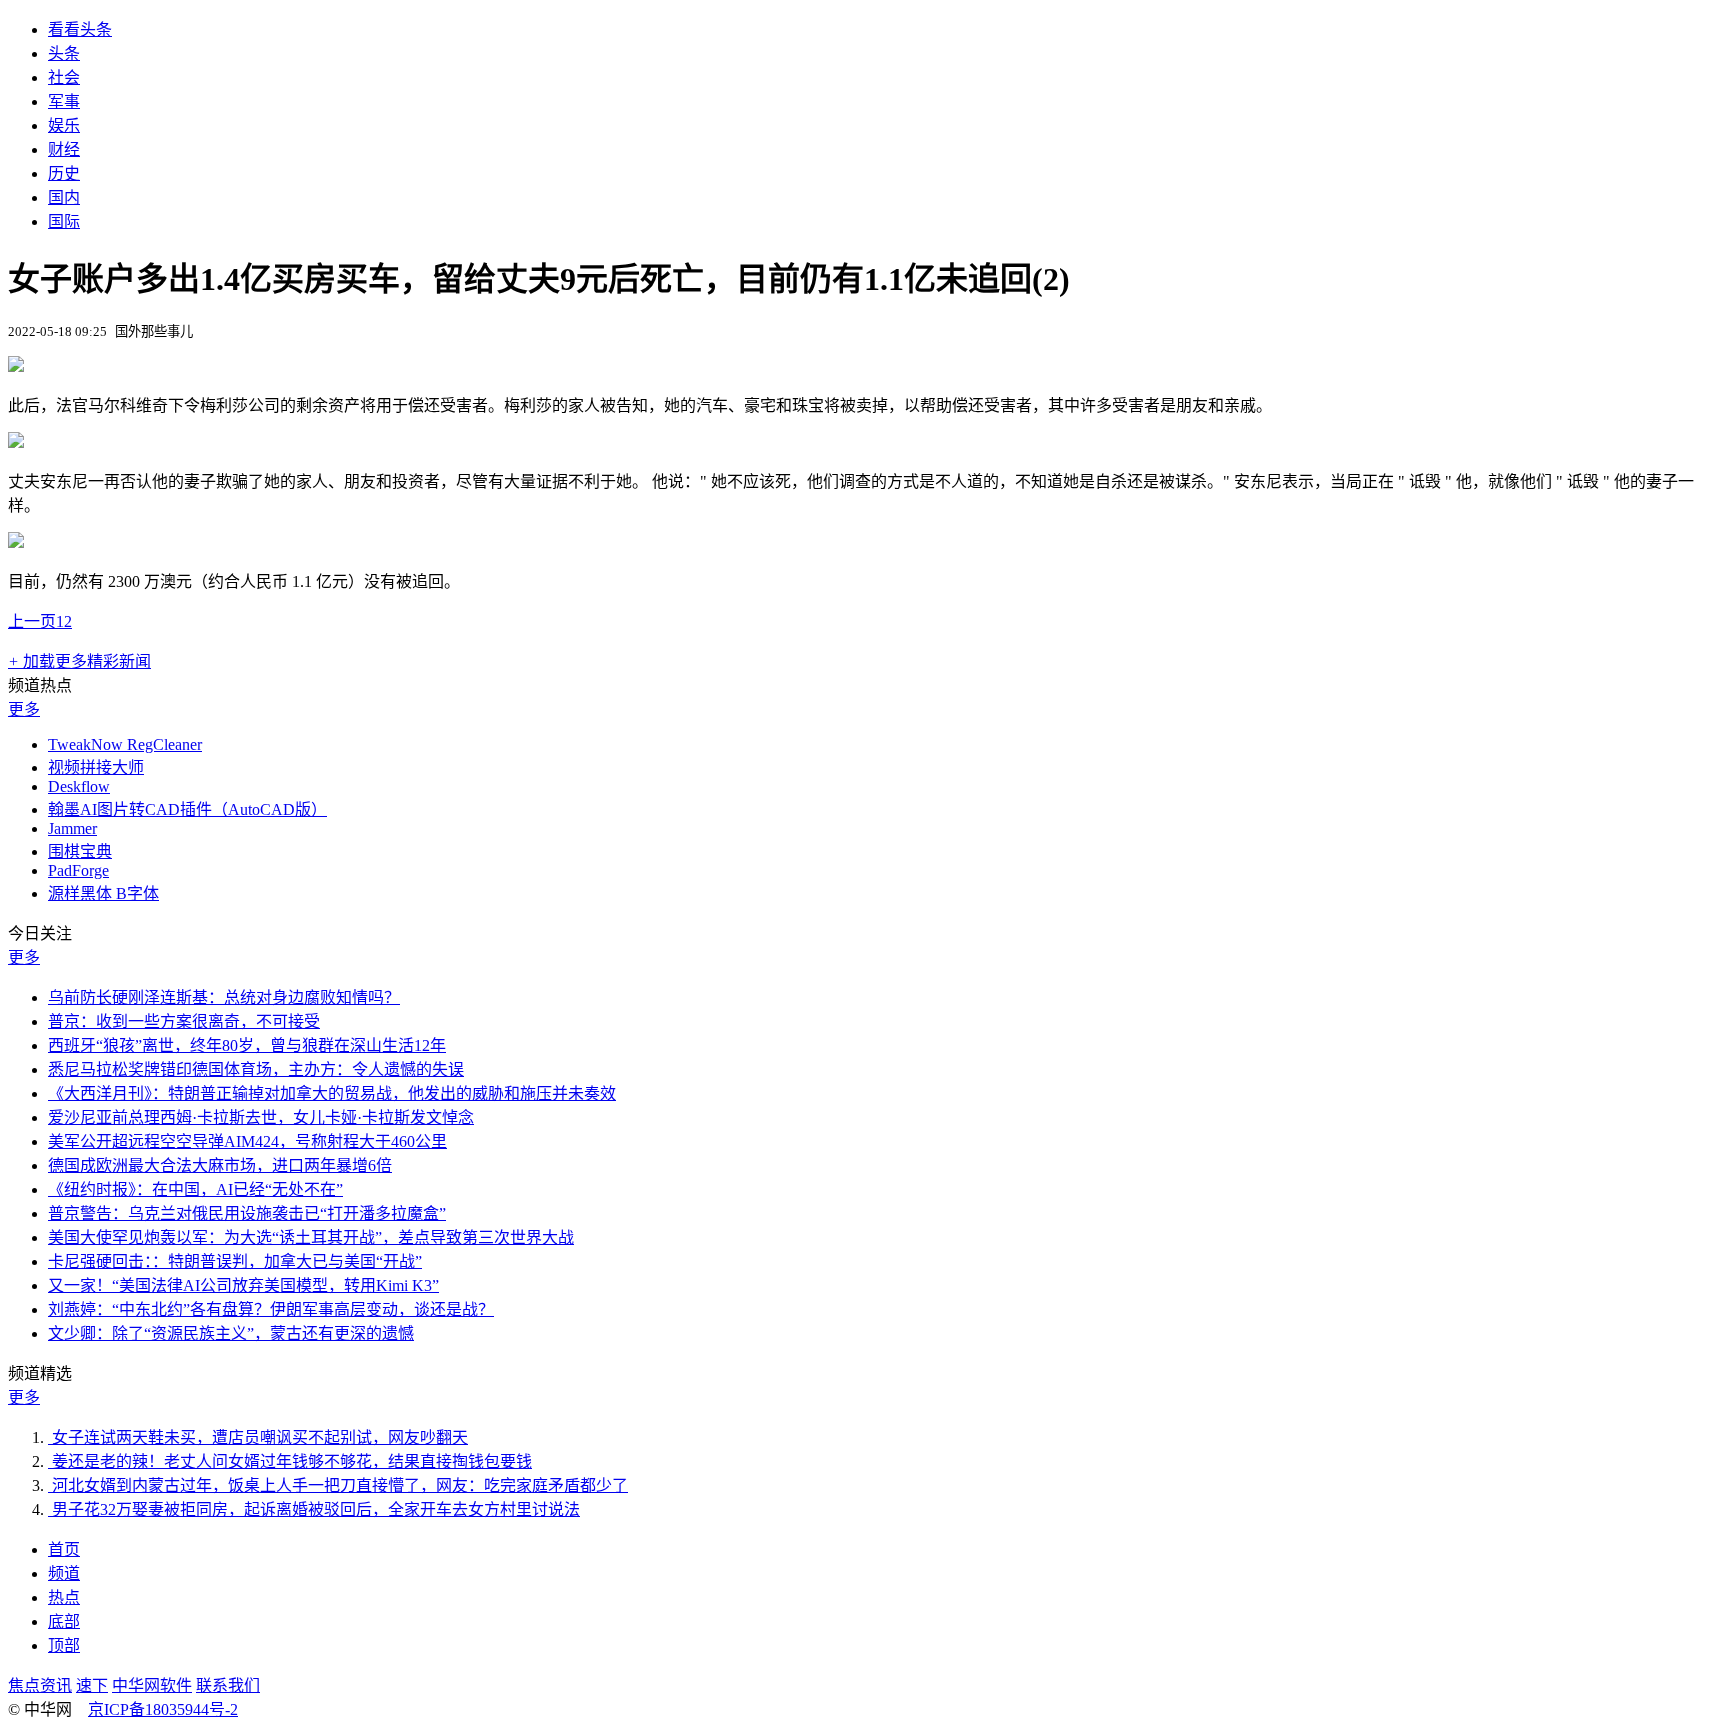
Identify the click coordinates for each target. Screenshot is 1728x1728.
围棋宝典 (80, 851)
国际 (64, 221)
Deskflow (79, 786)
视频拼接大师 (96, 767)
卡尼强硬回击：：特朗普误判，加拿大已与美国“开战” (235, 1261)
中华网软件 (152, 1685)
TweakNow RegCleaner (125, 744)
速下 (92, 1685)
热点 (64, 1597)
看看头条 (80, 29)
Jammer (72, 828)
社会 (64, 77)
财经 (64, 149)
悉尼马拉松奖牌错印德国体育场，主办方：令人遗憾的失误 (256, 1069)
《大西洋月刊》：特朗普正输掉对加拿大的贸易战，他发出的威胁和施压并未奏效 (332, 1093)
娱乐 (64, 125)
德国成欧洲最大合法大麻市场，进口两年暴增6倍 (220, 1165)
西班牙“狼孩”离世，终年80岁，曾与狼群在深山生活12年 (247, 1045)
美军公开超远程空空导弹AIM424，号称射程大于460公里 (247, 1141)
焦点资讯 (40, 1685)
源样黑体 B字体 (103, 893)
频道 (64, 1573)
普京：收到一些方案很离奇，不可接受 (184, 1021)
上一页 (32, 621)
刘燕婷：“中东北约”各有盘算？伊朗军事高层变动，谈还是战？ (271, 1309)
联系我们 (228, 1685)
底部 (64, 1621)
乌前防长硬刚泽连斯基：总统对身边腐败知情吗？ (224, 997)
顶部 (64, 1645)
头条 (64, 53)
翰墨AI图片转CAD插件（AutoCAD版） (187, 809)
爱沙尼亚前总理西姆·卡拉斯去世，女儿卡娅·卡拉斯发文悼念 (261, 1117)
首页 (64, 1549)
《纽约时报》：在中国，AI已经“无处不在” (195, 1189)
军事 (64, 101)
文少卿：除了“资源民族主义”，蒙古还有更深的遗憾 (231, 1333)
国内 (64, 197)
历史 (64, 173)
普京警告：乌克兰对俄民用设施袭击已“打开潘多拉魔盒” (247, 1213)
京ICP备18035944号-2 (163, 1709)
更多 (24, 709)
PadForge (78, 870)
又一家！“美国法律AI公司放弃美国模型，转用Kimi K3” (243, 1285)
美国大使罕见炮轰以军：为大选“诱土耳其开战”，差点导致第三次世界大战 (311, 1237)
